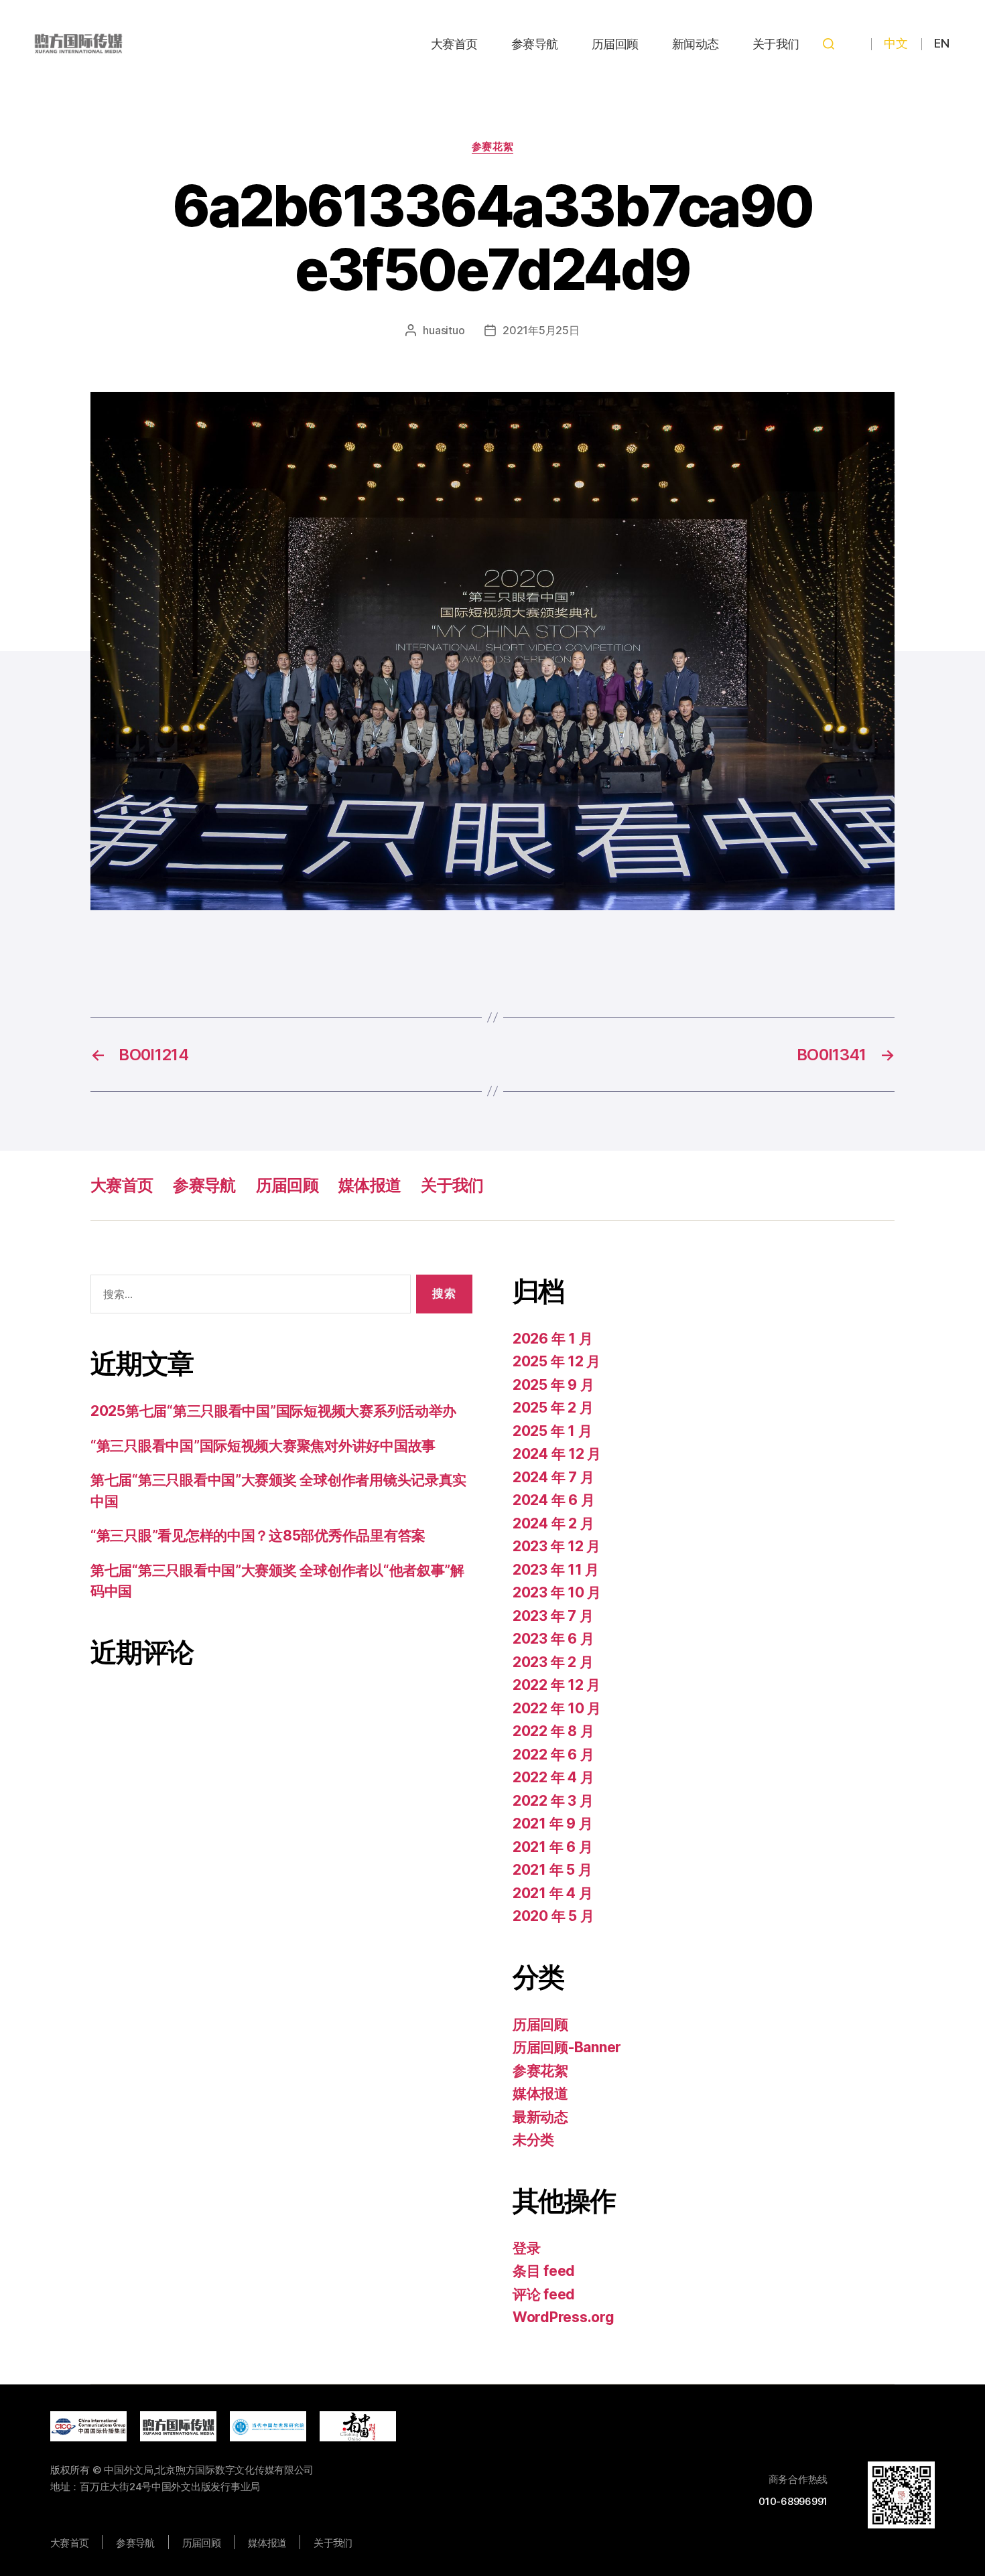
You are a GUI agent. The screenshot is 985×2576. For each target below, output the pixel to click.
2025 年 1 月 (552, 1431)
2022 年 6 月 (553, 1755)
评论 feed (544, 2294)
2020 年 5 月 (553, 1916)
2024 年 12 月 (557, 1454)
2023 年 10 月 (557, 1592)
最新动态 (540, 2117)
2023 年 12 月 (556, 1546)
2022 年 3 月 (553, 1801)
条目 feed (544, 2271)
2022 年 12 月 (556, 1685)
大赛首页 (454, 44)
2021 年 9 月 (552, 1823)
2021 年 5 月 (552, 1870)
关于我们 (776, 44)
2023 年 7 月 (553, 1616)
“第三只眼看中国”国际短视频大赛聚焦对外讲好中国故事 (263, 1446)
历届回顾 (615, 44)
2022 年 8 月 (553, 1731)
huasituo (444, 330)
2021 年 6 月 (552, 1847)
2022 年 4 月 (553, 1777)
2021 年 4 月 (552, 1893)
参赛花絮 (492, 147)
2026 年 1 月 (552, 1339)
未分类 (533, 2140)
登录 (526, 2248)
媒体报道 (370, 1185)
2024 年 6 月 (553, 1500)
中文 (896, 43)
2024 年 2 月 (553, 1523)
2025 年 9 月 (553, 1385)
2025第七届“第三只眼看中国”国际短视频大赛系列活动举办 (273, 1411)
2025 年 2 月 (553, 1408)
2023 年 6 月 (553, 1639)
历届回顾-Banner (567, 2047)
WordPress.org (564, 2317)
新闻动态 (696, 44)
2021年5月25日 (541, 330)
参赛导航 (535, 44)
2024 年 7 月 (553, 1477)
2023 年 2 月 (553, 1662)
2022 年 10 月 (557, 1708)
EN (941, 43)
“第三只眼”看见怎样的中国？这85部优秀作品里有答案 (258, 1535)
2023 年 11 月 (556, 1570)
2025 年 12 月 (556, 1361)
